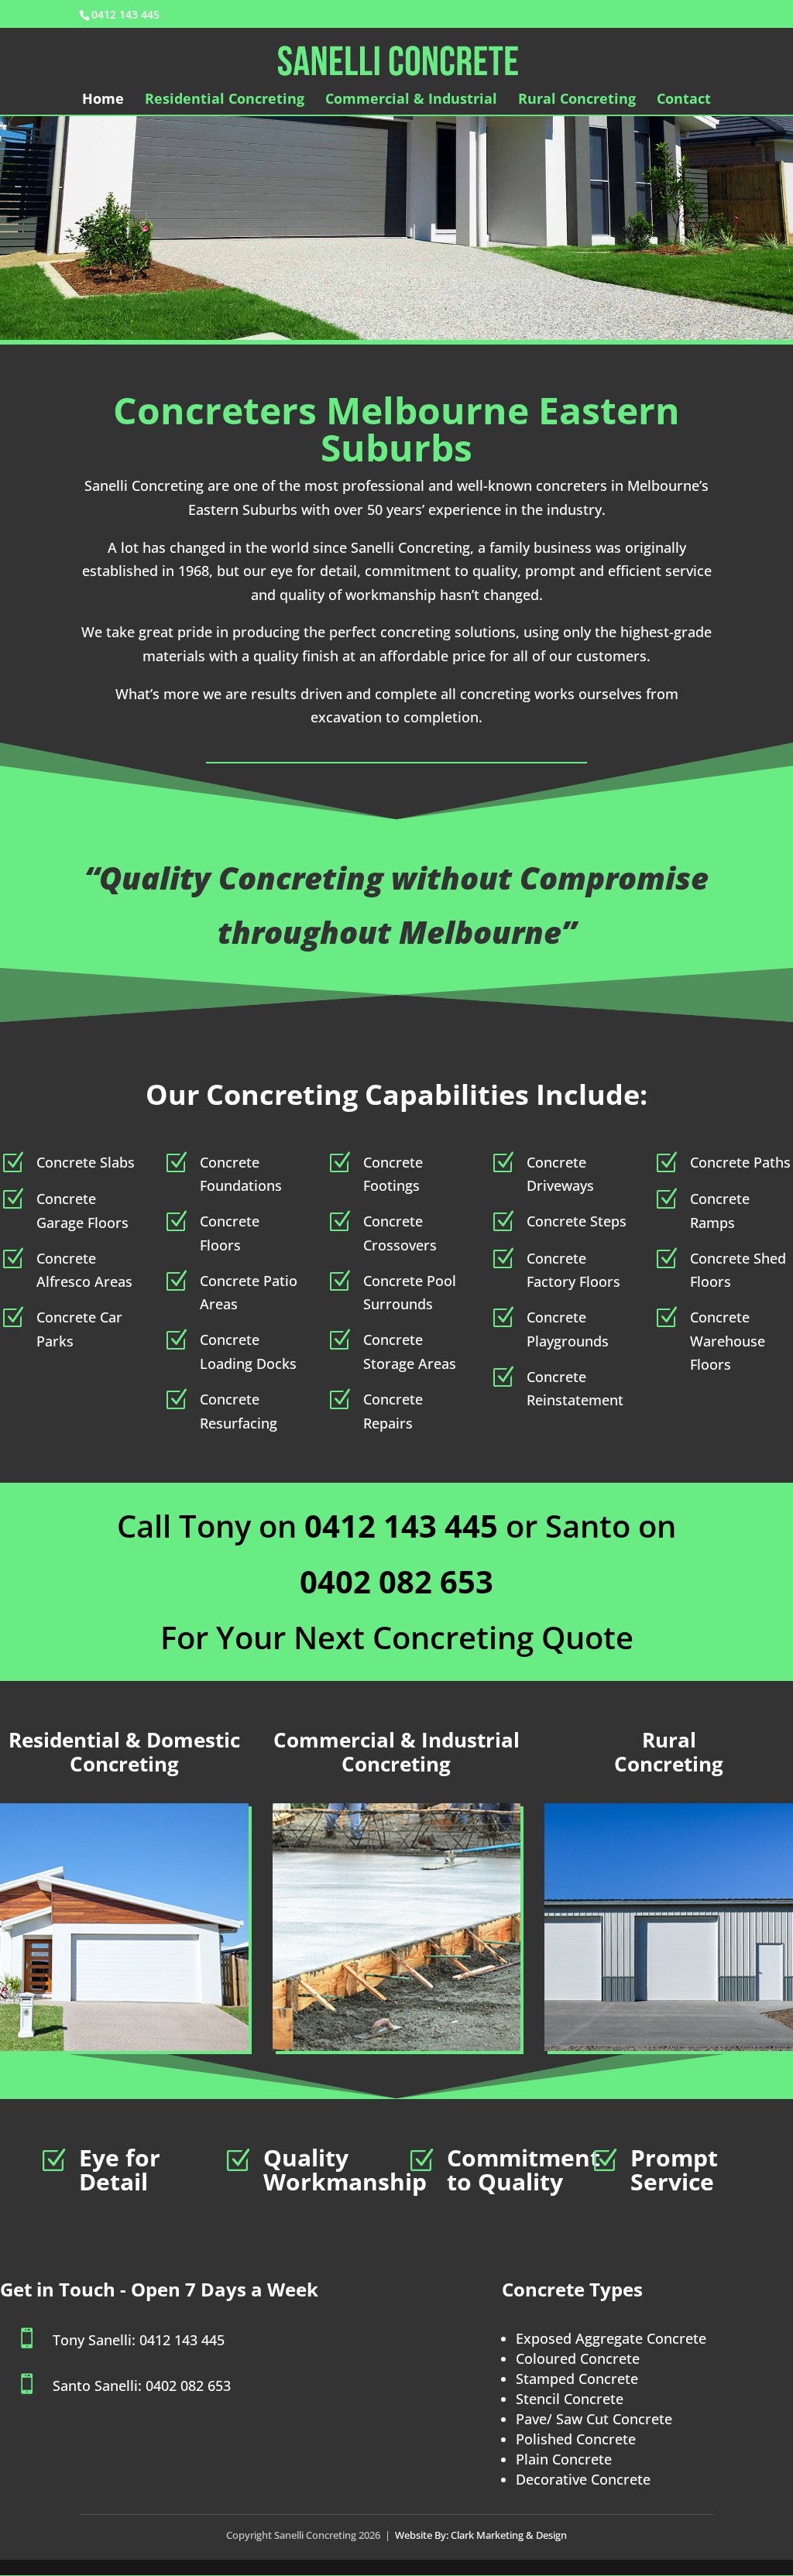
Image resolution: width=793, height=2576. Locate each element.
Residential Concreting (225, 100)
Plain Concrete (564, 2459)
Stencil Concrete (570, 2399)
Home (103, 100)
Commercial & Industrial (411, 100)
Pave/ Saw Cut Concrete (594, 2419)
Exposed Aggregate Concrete (611, 2338)
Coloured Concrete (578, 2358)
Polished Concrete (576, 2439)
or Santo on (490, 1526)
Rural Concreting (577, 100)
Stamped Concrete (577, 2379)
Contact (684, 100)
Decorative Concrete (583, 2479)
